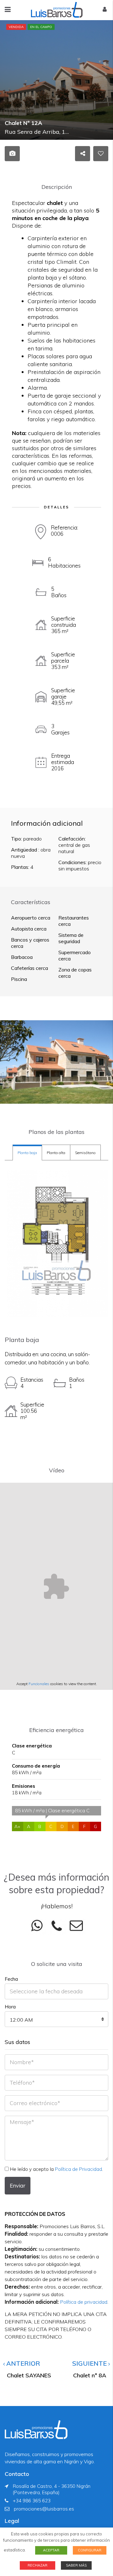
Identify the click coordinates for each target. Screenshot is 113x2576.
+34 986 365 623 (32, 2501)
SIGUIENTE (90, 2363)
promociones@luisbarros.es (44, 2509)
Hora (10, 2007)
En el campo (41, 27)
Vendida (16, 27)
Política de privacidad (84, 2302)
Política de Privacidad (78, 2169)
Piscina (19, 979)
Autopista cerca (29, 929)
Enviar (18, 2185)
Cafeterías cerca (30, 968)
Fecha (11, 1979)
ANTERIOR (22, 2363)
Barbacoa (22, 957)
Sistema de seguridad (71, 938)
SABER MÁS (76, 2565)
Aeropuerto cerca (31, 918)
